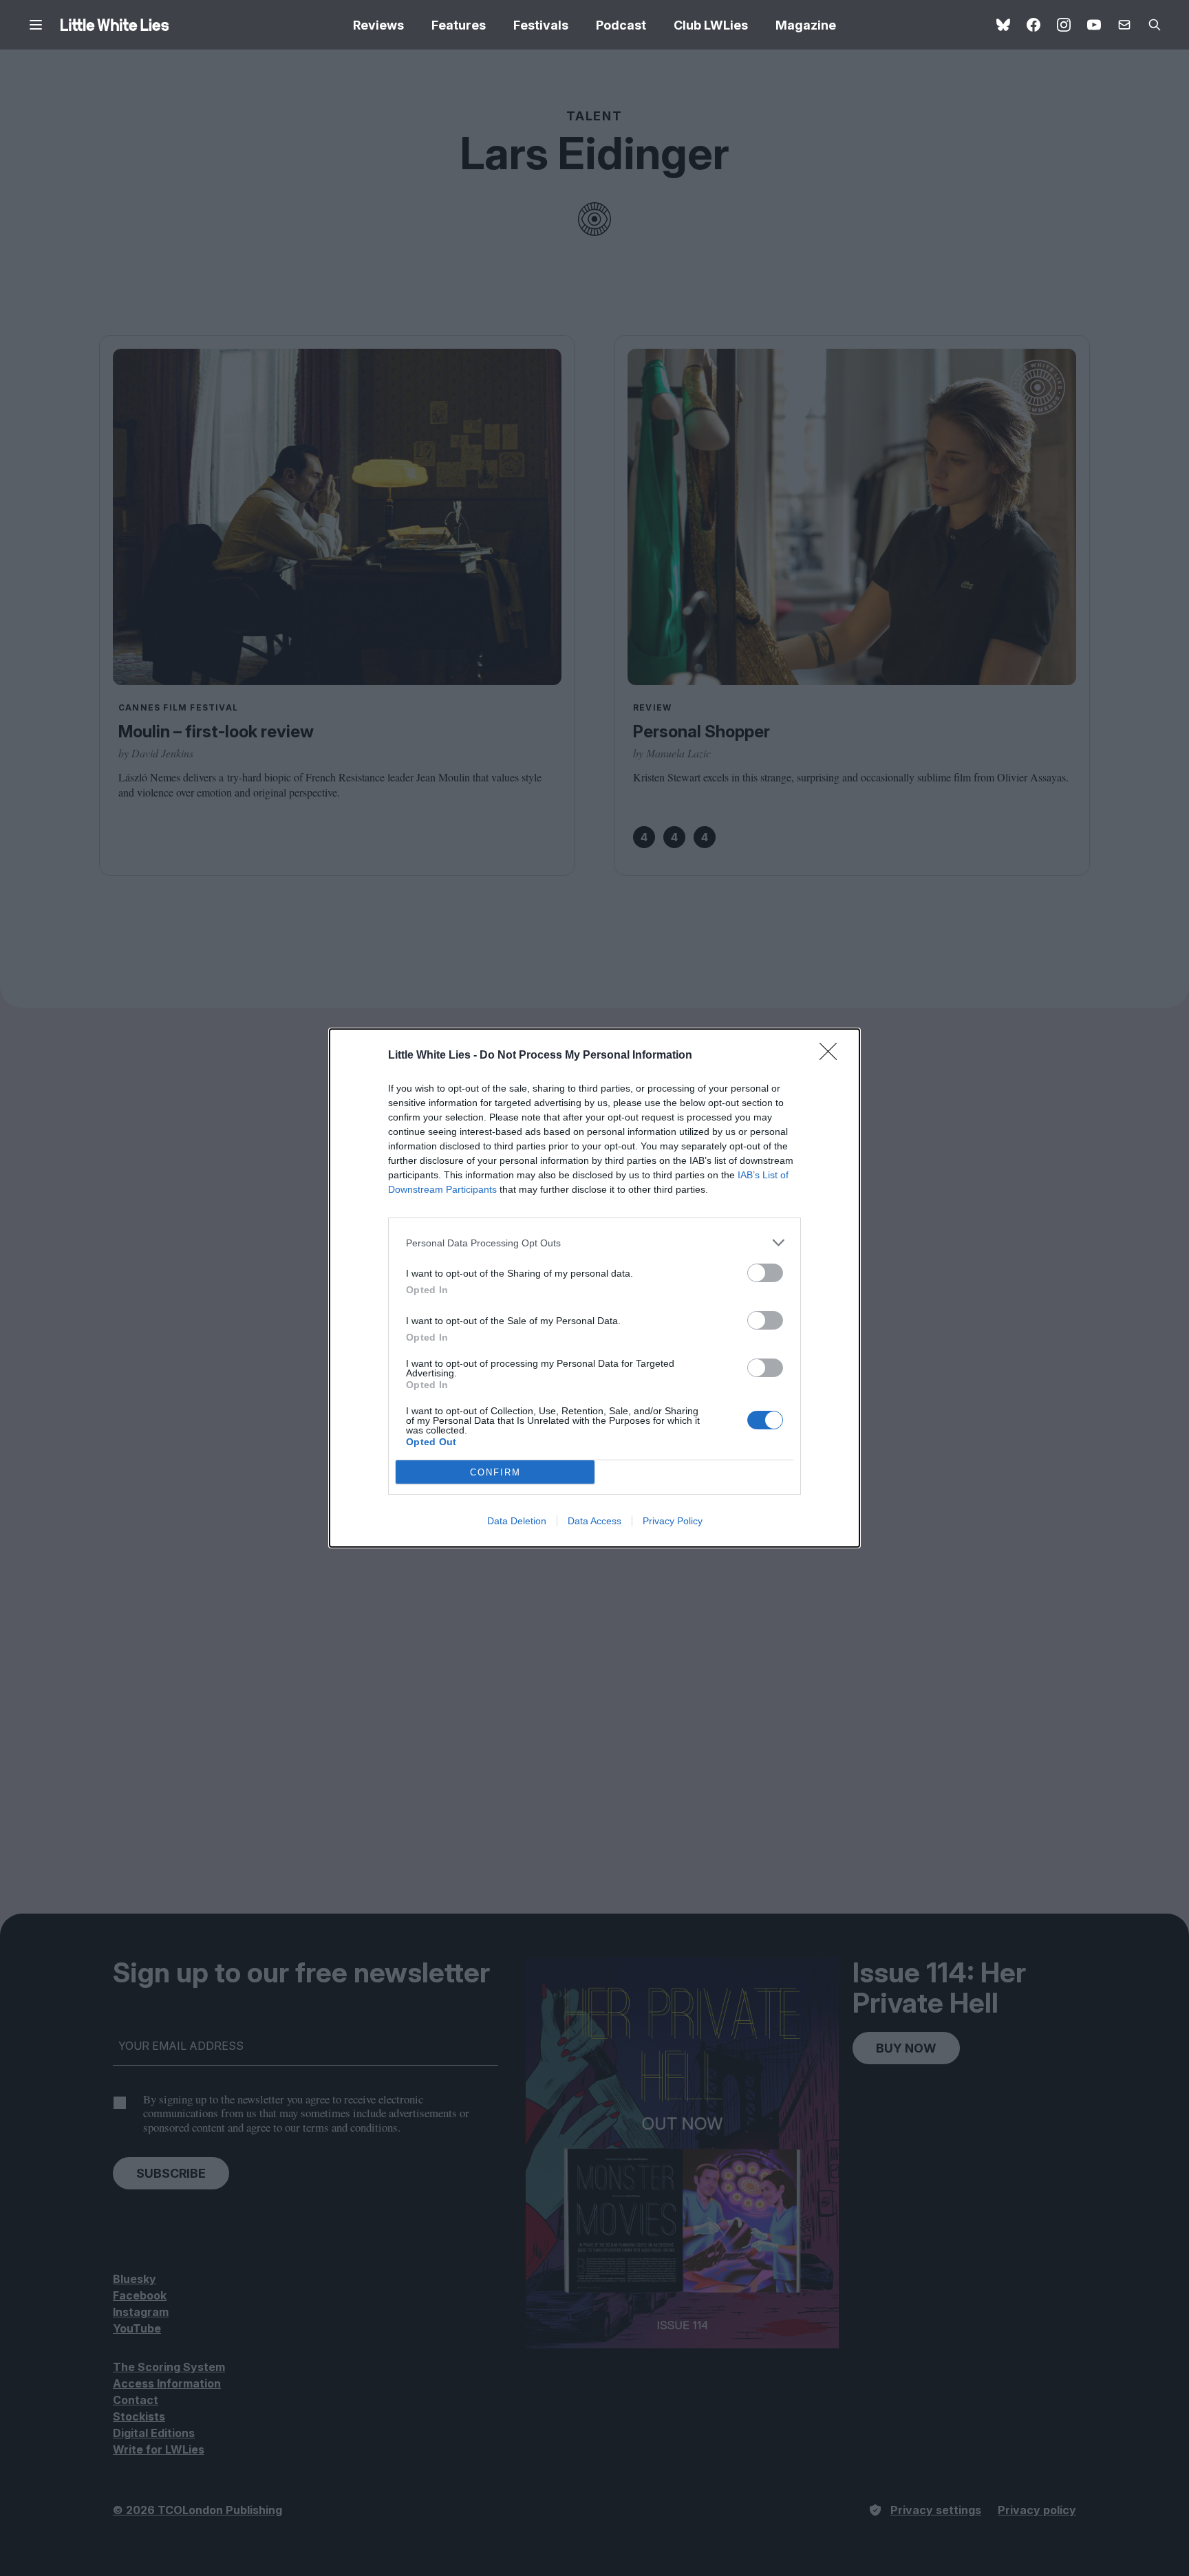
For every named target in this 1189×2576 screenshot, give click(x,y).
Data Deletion (517, 1521)
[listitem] (594, 1243)
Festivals (541, 25)
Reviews (378, 25)
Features (459, 25)
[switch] (765, 1273)
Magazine (806, 25)
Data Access (594, 1521)
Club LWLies (711, 25)
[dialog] (594, 1288)
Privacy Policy (673, 1521)
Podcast (621, 25)
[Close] (833, 1056)
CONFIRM (495, 1472)
